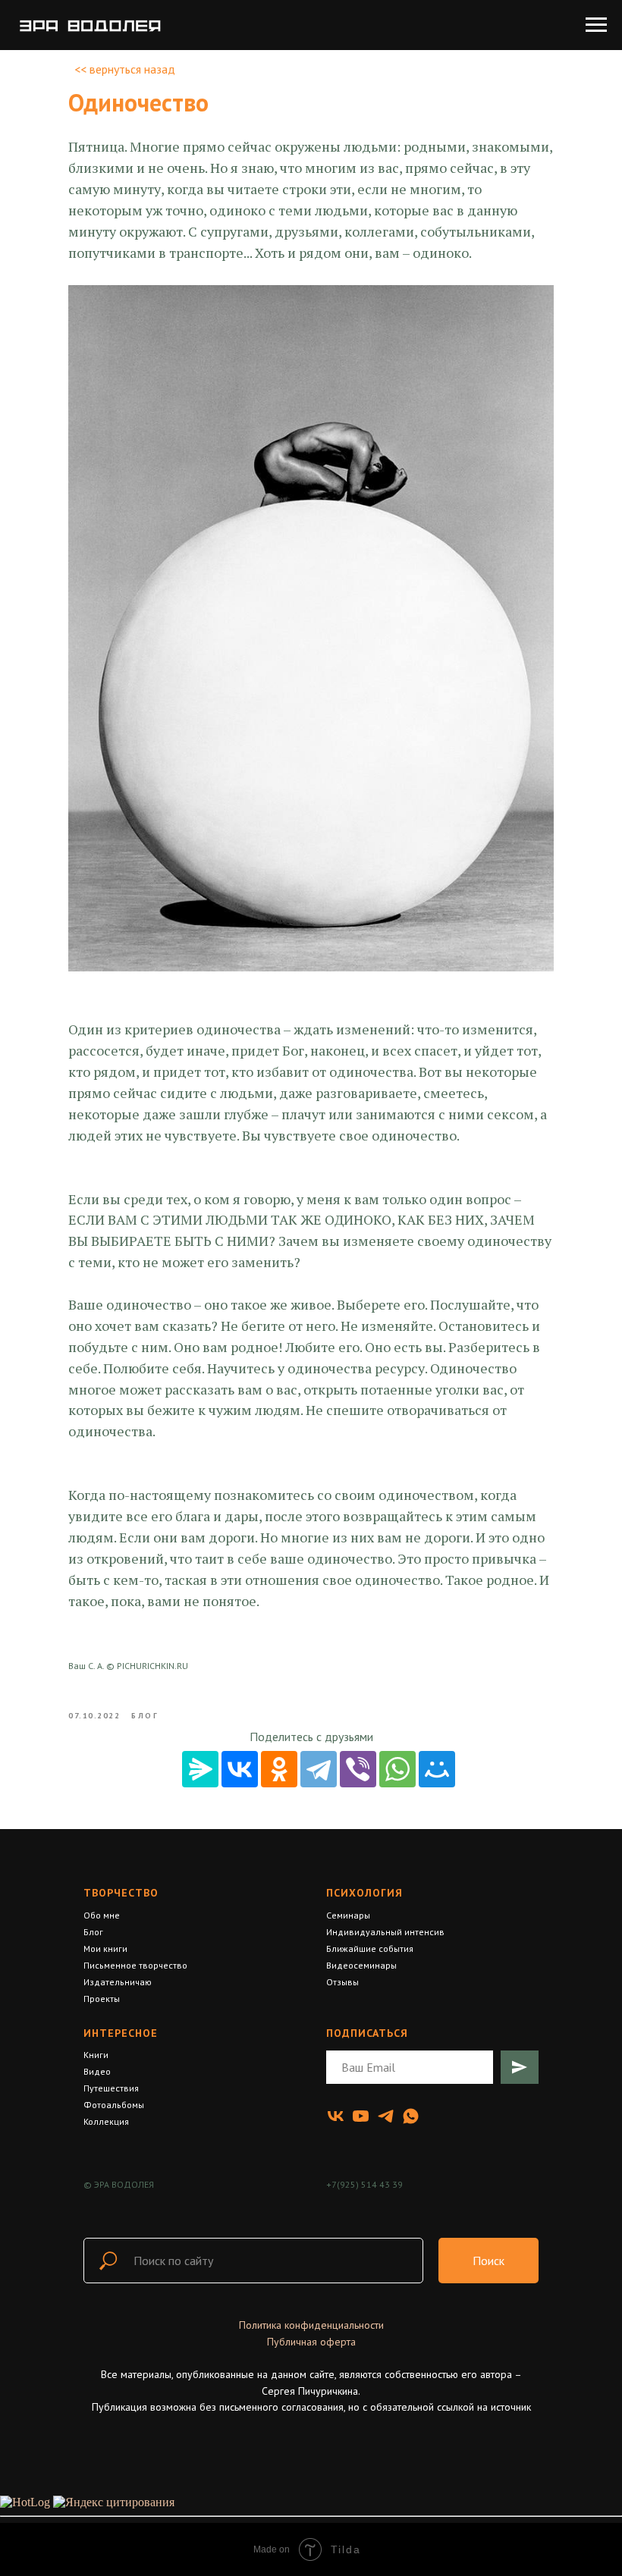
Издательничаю (118, 1982)
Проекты (102, 1999)
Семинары (348, 1915)
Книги (96, 2055)
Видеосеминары (361, 1965)
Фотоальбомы (114, 2105)
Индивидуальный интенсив (385, 1932)
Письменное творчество (135, 1965)
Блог (93, 1932)
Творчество (121, 1893)
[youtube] (361, 2116)
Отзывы (342, 1982)
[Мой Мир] (437, 1769)
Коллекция (106, 2121)
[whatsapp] (411, 2116)
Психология (364, 1893)
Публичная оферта (311, 2342)
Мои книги (105, 1948)
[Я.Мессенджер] (200, 1769)
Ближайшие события (370, 1948)
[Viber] (358, 1769)
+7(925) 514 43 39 (364, 2184)
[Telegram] (319, 1769)
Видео (97, 2071)
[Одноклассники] (279, 1769)
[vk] (336, 2116)
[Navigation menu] (596, 25)
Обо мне (102, 1915)
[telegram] (386, 2116)
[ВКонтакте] (240, 1769)
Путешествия (111, 2088)
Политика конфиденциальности (311, 2325)
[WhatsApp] (397, 1769)
